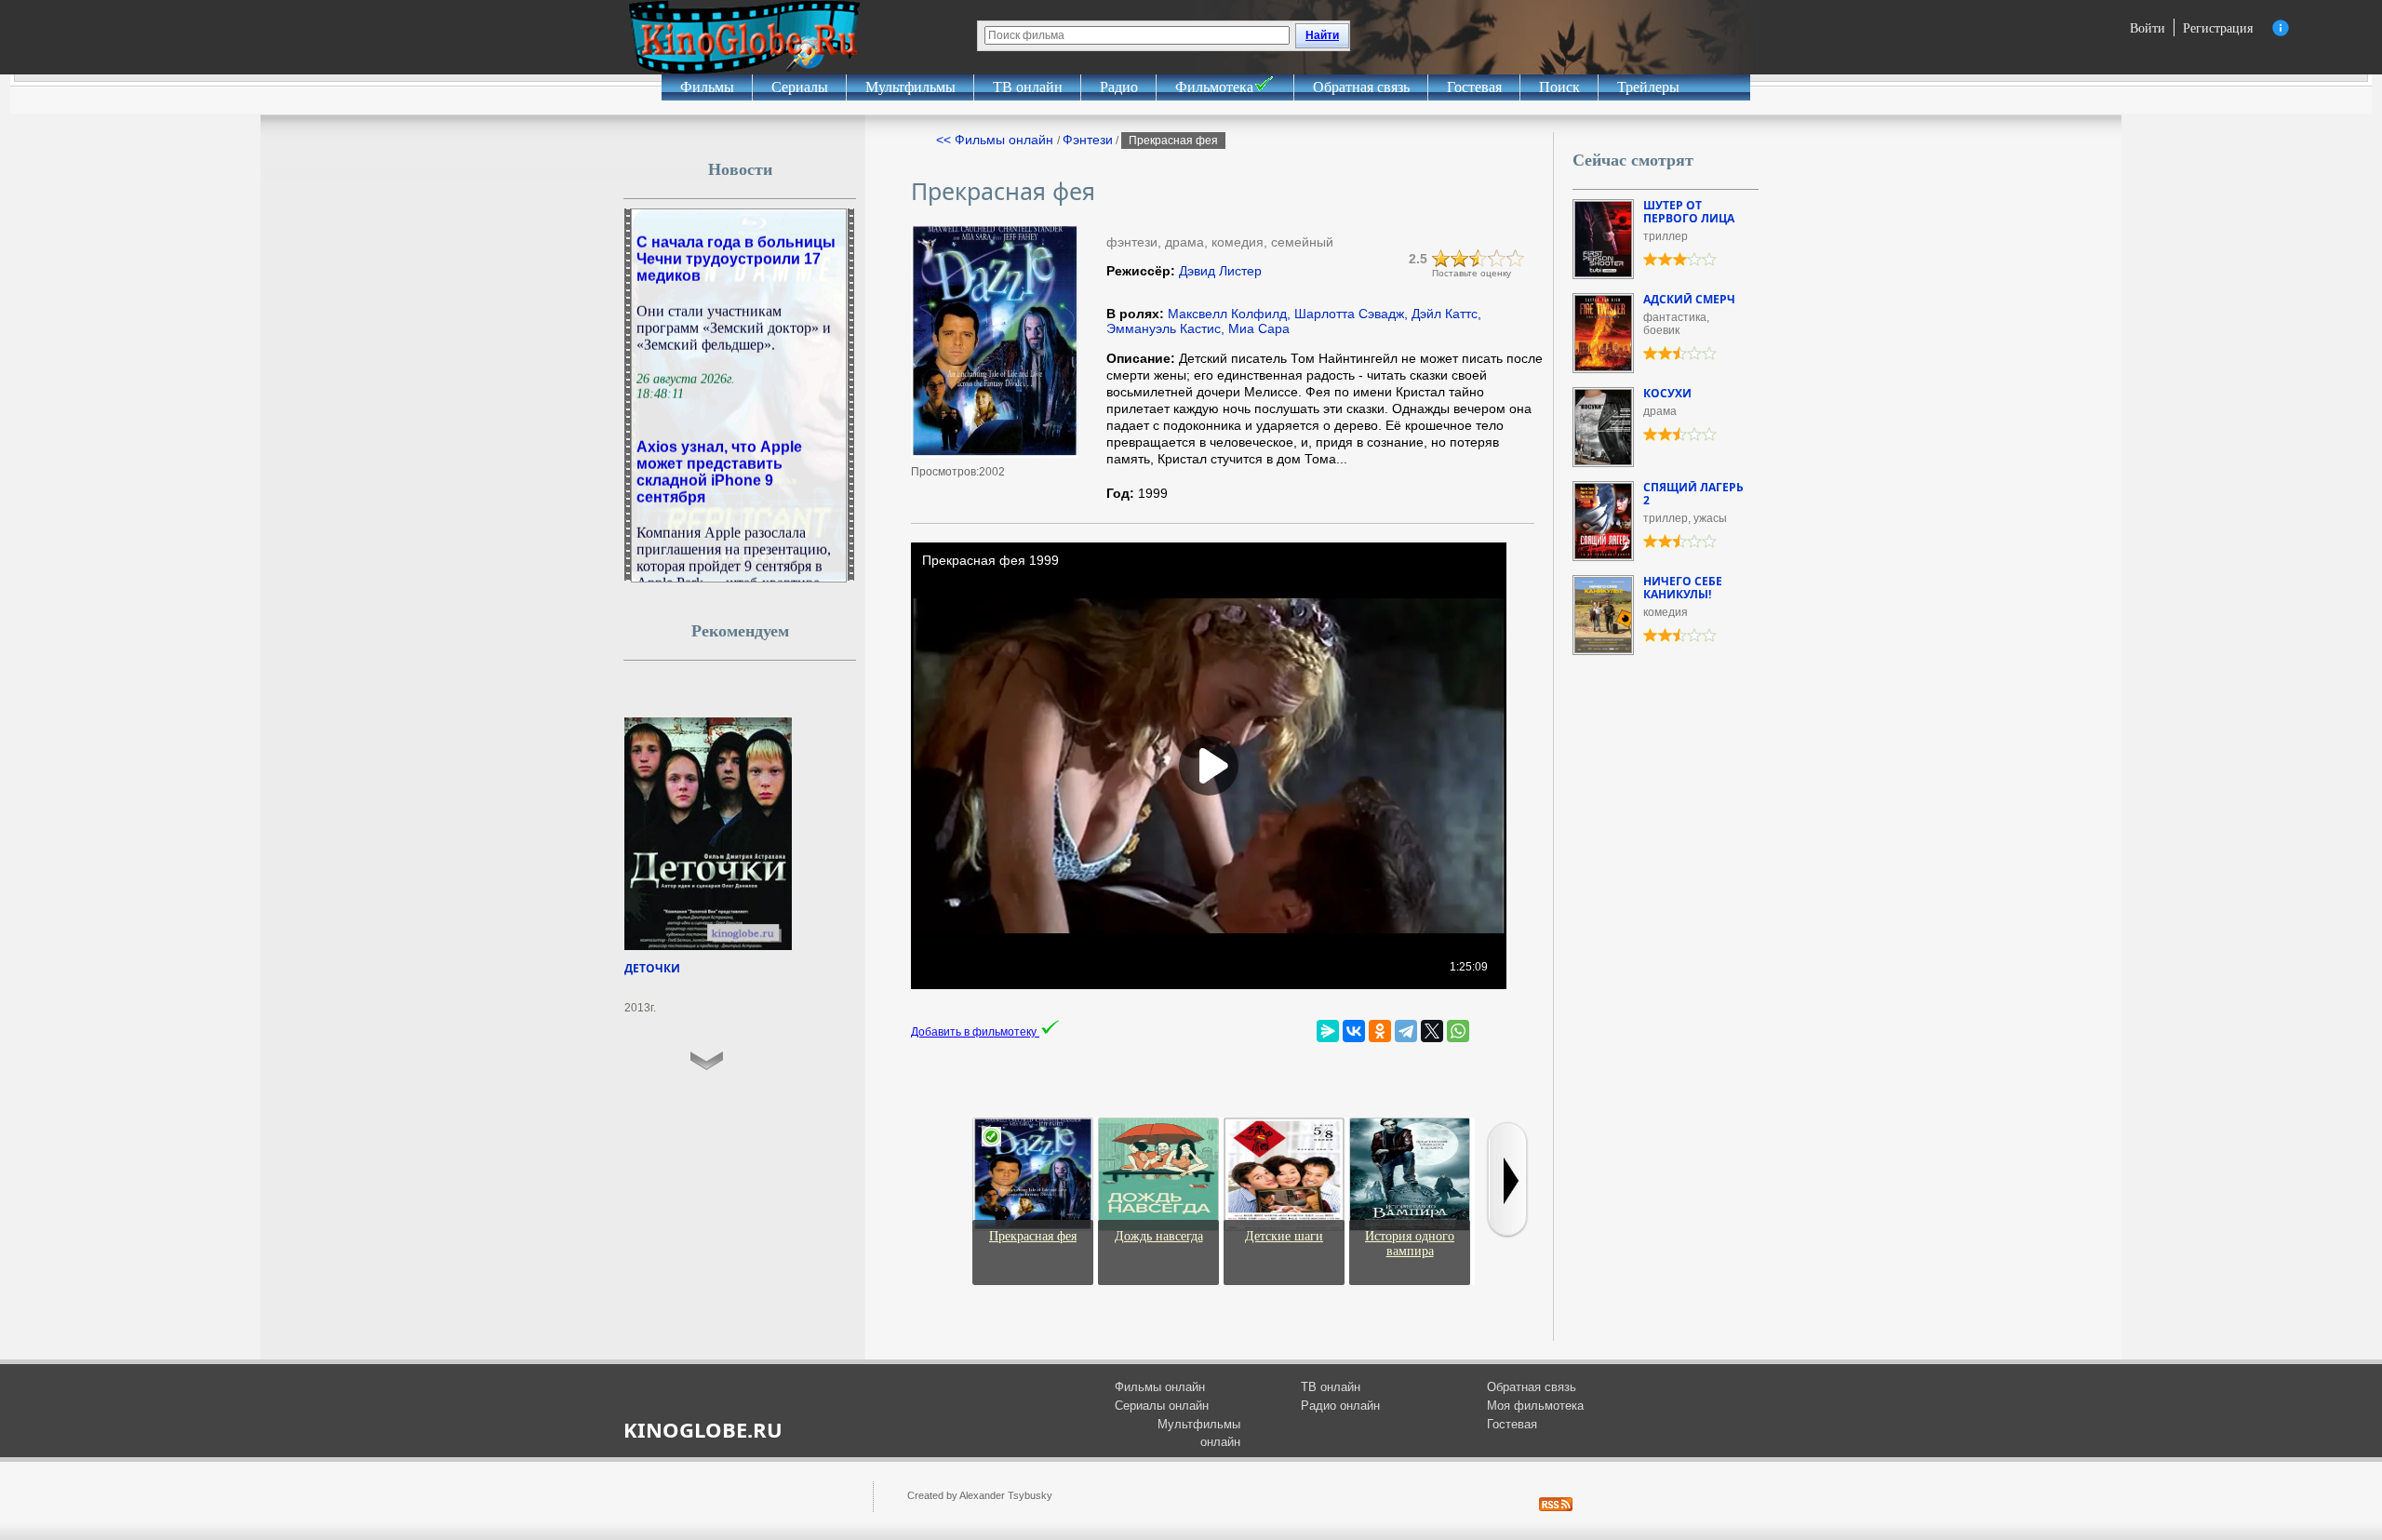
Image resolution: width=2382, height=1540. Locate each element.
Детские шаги (1284, 1236)
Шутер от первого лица (1689, 212)
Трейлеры (1648, 87)
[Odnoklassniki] (1380, 1031)
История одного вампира (1410, 1244)
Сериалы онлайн (1162, 1406)
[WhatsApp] (1458, 1031)
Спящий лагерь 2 (1693, 494)
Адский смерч (1689, 299)
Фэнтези (1088, 140)
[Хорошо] (1497, 259)
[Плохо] (1441, 259)
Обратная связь (1361, 87)
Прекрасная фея (1033, 1236)
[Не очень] (1460, 259)
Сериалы (800, 87)
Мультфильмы (910, 87)
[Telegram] (1406, 1031)
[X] (1432, 1031)
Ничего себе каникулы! (1683, 588)
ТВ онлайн (1028, 87)
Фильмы (707, 87)
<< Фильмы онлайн (997, 140)
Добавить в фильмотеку (975, 1032)
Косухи (1667, 393)
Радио (1119, 87)
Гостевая (1474, 87)
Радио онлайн (1340, 1406)
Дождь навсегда (1159, 1236)
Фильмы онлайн (1160, 1387)
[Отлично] (1516, 259)
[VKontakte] (1354, 1031)
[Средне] (1479, 259)
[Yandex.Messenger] (1328, 1031)
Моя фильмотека (1535, 1406)
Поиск (1559, 87)
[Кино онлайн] (744, 37)
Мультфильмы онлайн (1199, 1433)
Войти (2148, 27)
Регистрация (2218, 27)
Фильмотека (1214, 87)
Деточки (652, 968)
